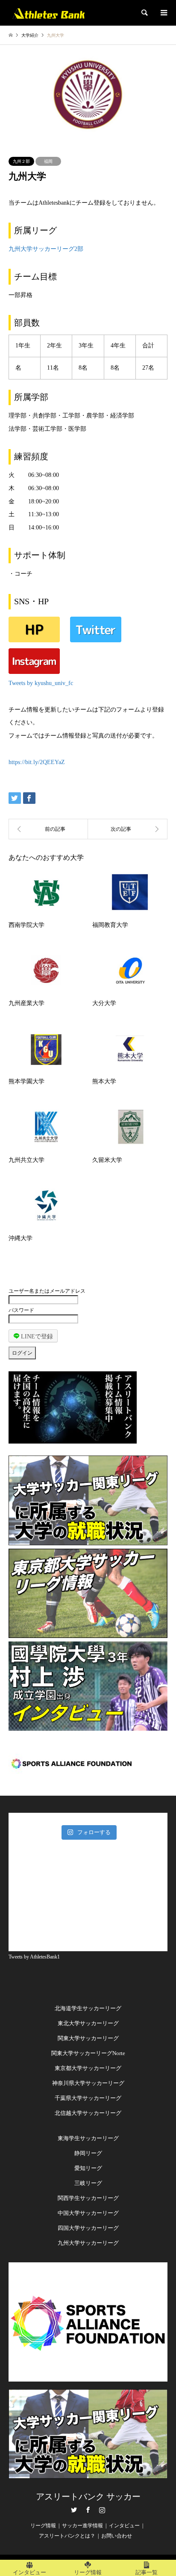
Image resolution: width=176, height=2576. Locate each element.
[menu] (163, 13)
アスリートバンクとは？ (67, 2536)
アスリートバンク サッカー (88, 2497)
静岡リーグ (88, 2153)
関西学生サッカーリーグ (88, 2198)
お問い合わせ (117, 2536)
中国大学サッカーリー (85, 2213)
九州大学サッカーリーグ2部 (46, 249)
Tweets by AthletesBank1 (34, 1957)
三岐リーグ (88, 2183)
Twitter (74, 2510)
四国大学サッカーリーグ (88, 2228)
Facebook (88, 2510)
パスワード (21, 1310)
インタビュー (124, 2526)
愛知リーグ (88, 2168)
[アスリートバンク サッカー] (48, 13)
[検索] (144, 13)
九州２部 (21, 161)
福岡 (48, 161)
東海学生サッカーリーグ (88, 2138)
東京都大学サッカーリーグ (88, 2068)
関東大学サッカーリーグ (88, 2038)
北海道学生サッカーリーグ (88, 2008)
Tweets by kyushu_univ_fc (41, 683)
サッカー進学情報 (82, 2526)
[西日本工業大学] (128, 829)
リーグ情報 (43, 2526)
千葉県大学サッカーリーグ (88, 2098)
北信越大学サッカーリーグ (88, 2113)
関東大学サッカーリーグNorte (88, 2053)
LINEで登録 (36, 1337)
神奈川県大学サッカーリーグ (88, 2083)
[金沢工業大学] (48, 829)
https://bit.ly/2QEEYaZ (37, 762)
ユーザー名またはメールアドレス (47, 1291)
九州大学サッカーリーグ (88, 2243)
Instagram (102, 2510)
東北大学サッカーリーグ (88, 2023)
